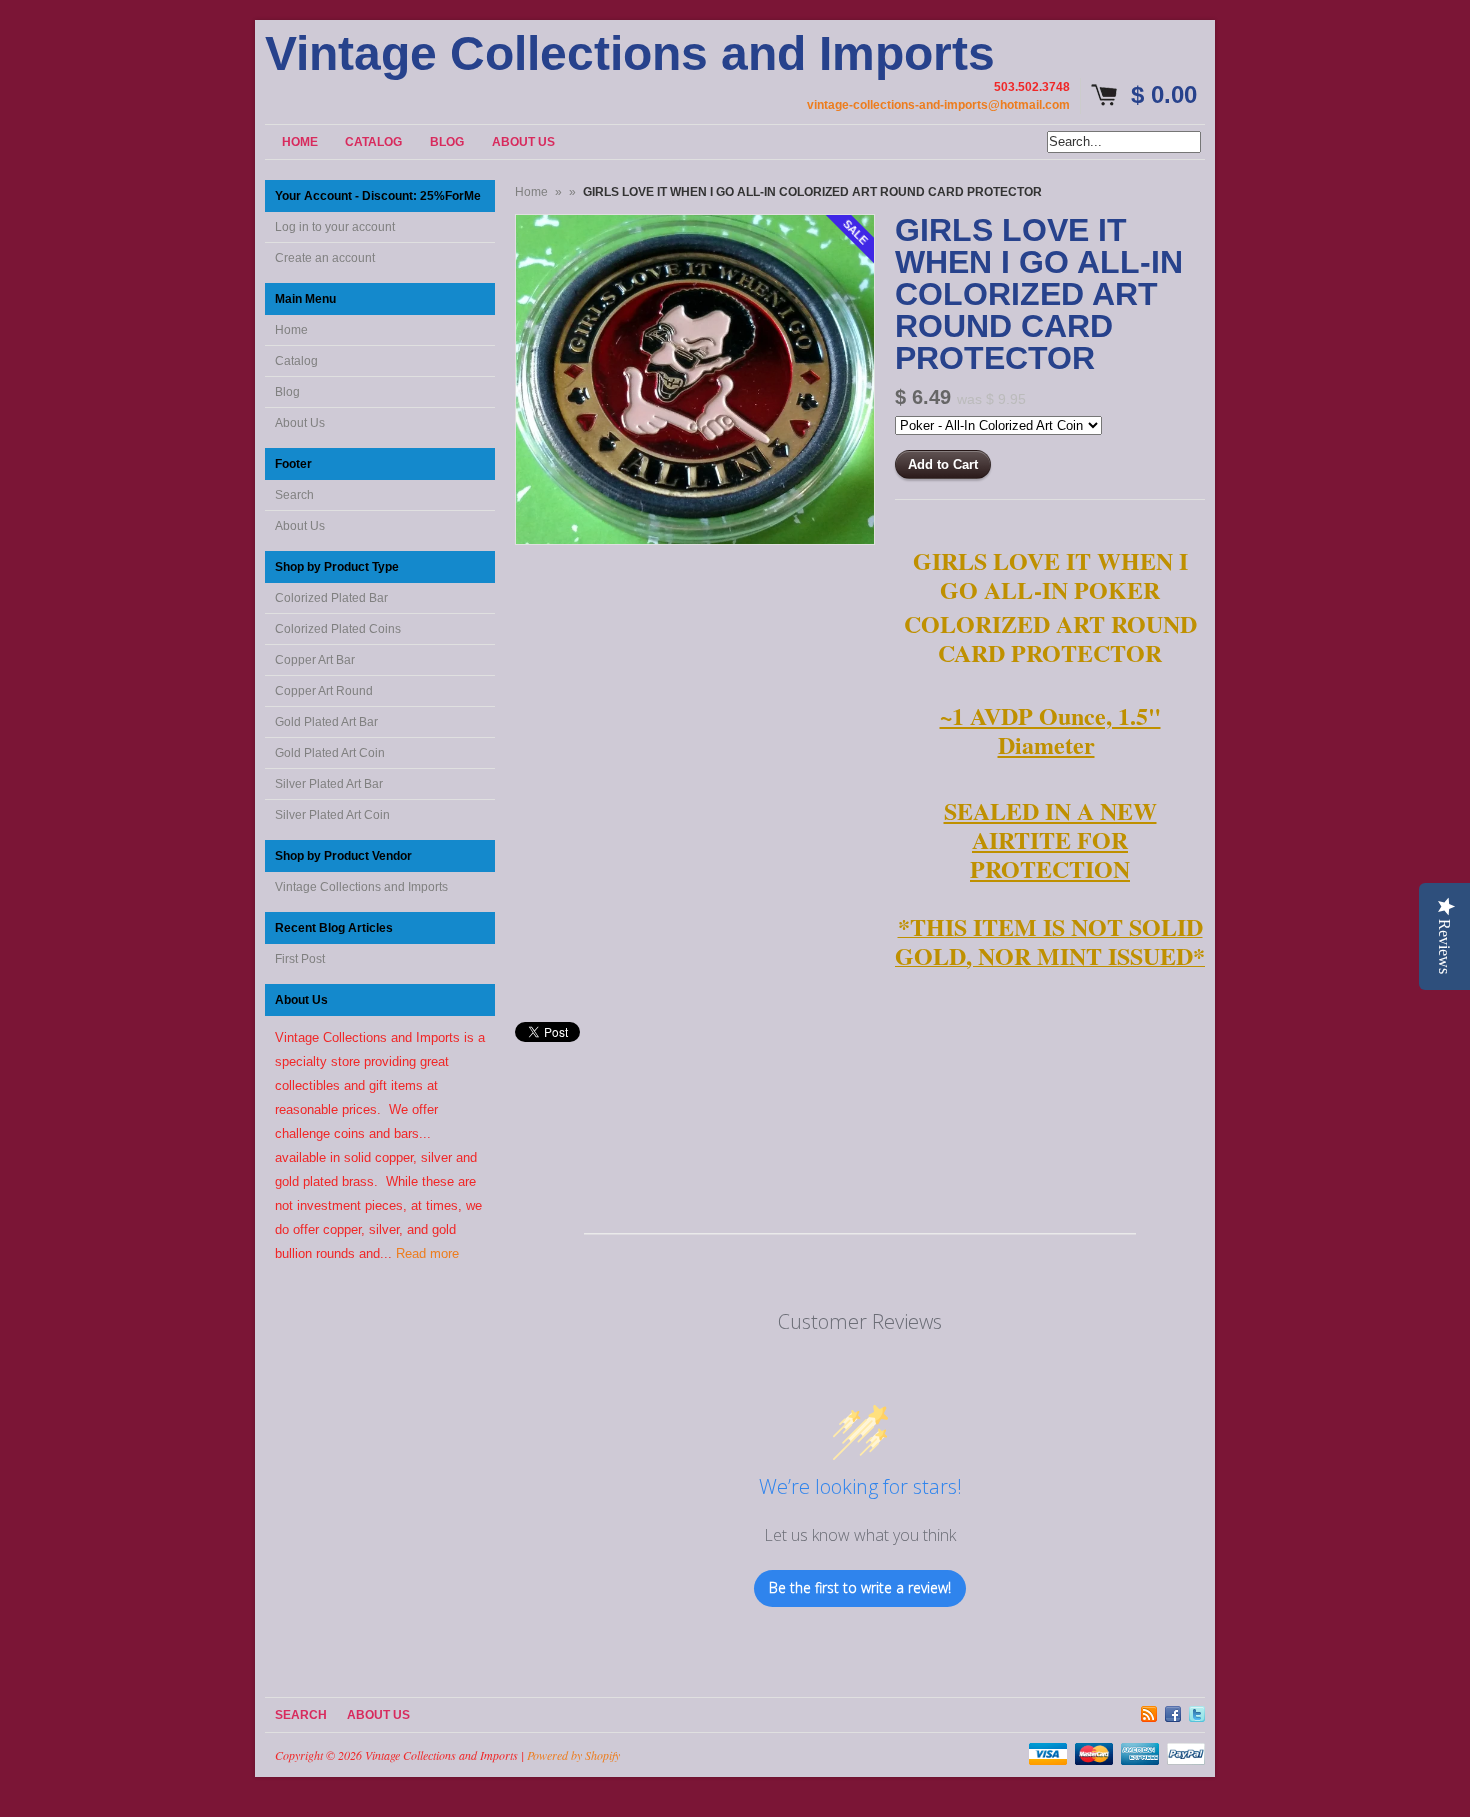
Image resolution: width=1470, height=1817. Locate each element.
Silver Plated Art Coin (332, 815)
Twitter (1197, 1711)
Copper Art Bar (315, 660)
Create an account (325, 258)
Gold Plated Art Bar (326, 722)
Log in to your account (335, 227)
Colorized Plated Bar (331, 598)
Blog (287, 392)
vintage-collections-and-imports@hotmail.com (938, 105)
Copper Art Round (324, 691)
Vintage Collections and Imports (630, 54)
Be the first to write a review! (860, 1587)
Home (291, 330)
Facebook (1173, 1711)
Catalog (296, 361)
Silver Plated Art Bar (329, 784)
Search (294, 495)
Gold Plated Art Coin (330, 753)
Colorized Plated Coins (338, 629)
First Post (300, 959)
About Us (300, 423)
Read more (427, 1253)
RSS (1149, 1711)
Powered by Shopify (573, 1755)
